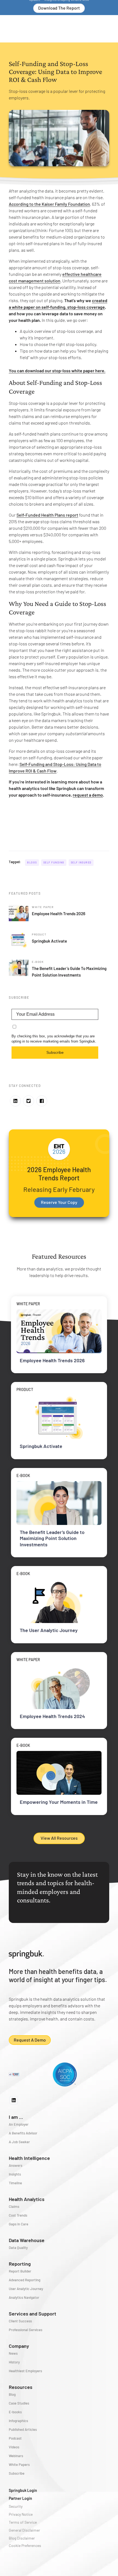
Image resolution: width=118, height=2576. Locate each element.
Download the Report (59, 8)
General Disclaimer (24, 2530)
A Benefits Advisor (23, 2133)
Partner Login (20, 2498)
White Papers (19, 2465)
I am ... (16, 2117)
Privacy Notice (21, 2514)
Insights (15, 2174)
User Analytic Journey (26, 2289)
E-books (15, 2412)
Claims (14, 2206)
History (14, 2362)
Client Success (20, 2321)
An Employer (19, 2124)
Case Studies (19, 2403)
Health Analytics (27, 2199)
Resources (21, 2387)
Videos (14, 2447)
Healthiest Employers (25, 2371)
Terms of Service (23, 2522)
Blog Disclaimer (22, 2538)
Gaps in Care (19, 2224)
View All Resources (59, 1838)
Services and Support (33, 2314)
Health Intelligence (29, 2158)
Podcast (15, 2438)
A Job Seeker (19, 2142)
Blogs (32, 862)
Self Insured (81, 862)
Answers (16, 2165)
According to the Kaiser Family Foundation (49, 204)
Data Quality (18, 2248)
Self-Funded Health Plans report (47, 515)
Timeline (15, 2183)
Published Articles (23, 2429)
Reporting (20, 2264)
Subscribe (55, 1052)
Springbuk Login (23, 2490)
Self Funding (54, 862)
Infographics (18, 2421)
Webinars (16, 2456)
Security (16, 2506)
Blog (12, 2394)
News (13, 2353)
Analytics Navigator (24, 2297)
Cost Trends (18, 2215)
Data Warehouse (27, 2240)
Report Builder (20, 2271)
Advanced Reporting (25, 2280)
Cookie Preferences (25, 2545)
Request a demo (30, 2040)
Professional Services (26, 2330)
